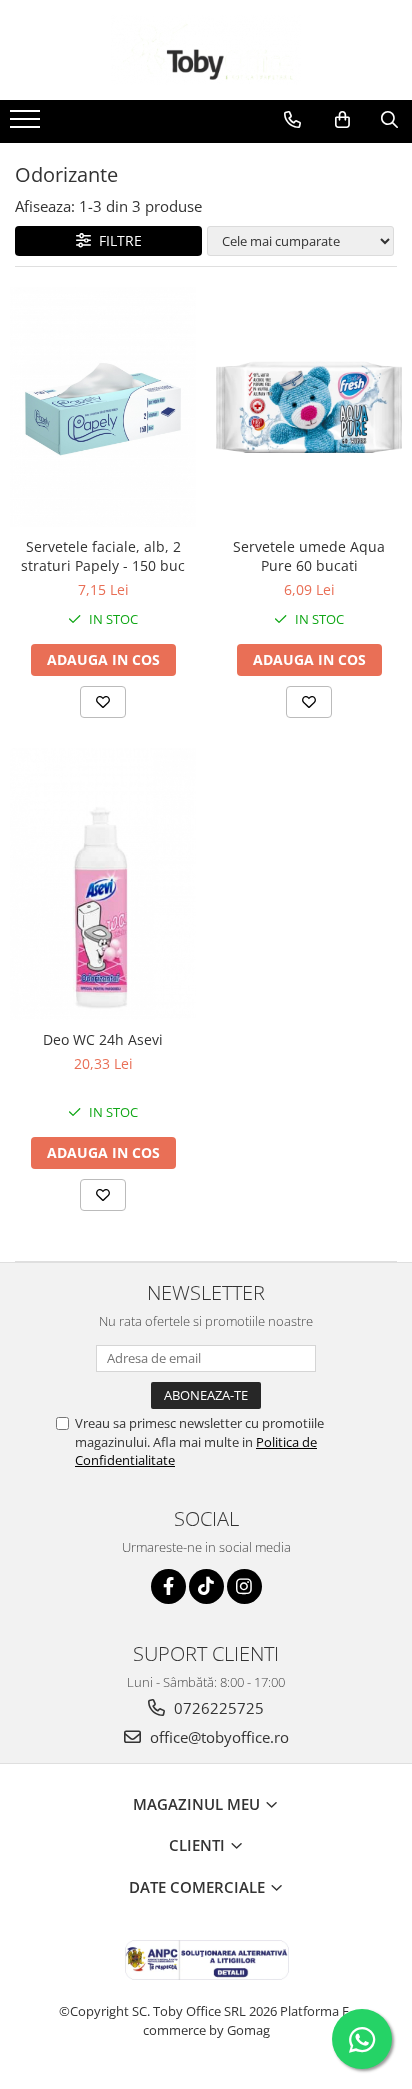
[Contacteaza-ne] (292, 120)
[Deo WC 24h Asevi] (103, 884)
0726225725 (217, 1708)
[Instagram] (244, 1586)
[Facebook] (168, 1586)
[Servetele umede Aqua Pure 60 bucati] (309, 406)
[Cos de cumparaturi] (342, 120)
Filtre (116, 240)
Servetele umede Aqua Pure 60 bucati (309, 556)
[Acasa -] (206, 50)
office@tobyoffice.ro (217, 1737)
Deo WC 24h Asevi (103, 1039)
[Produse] (27, 125)
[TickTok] (206, 1586)
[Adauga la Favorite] (103, 702)
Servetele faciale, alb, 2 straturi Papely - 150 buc (103, 556)
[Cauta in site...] (389, 120)
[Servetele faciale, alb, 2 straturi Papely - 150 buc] (103, 407)
